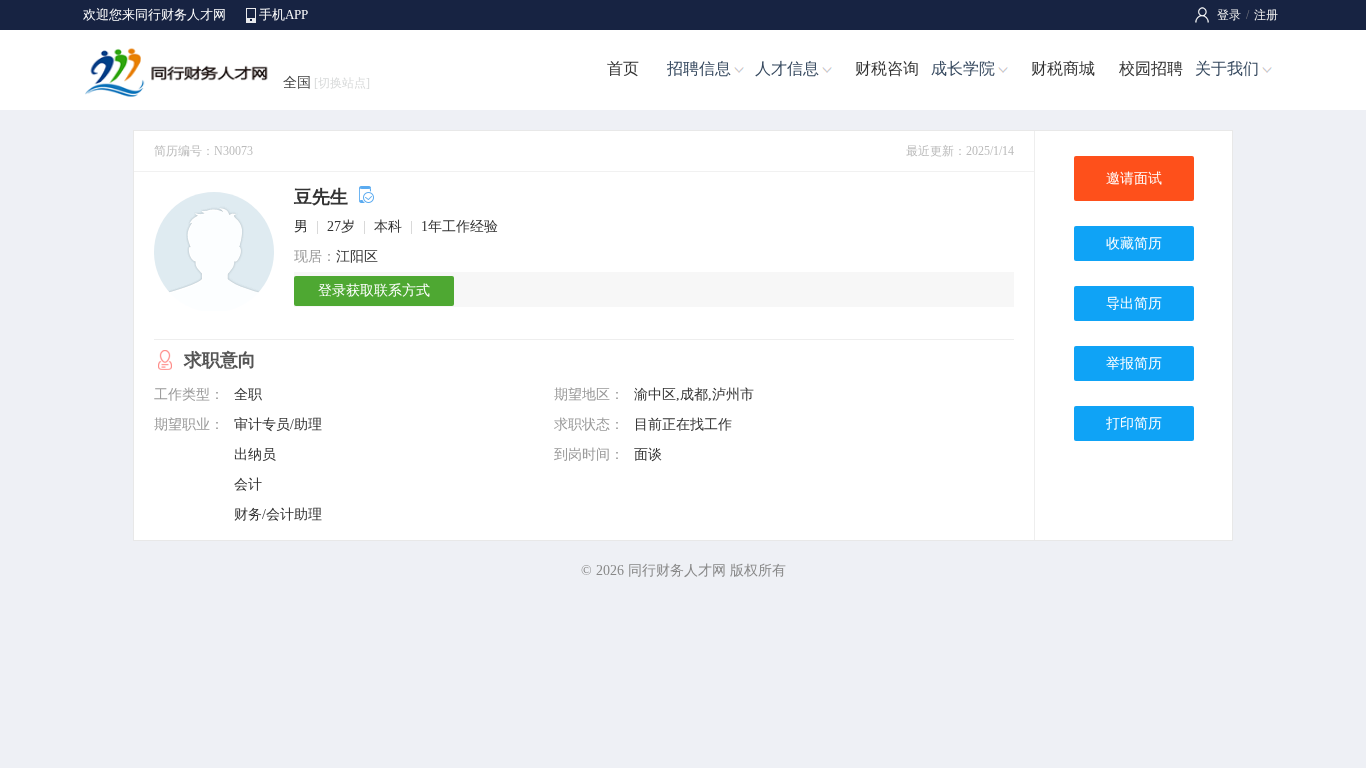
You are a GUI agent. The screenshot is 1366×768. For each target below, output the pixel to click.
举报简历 (1134, 363)
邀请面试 (1134, 178)
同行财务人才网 (677, 570)
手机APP (283, 14)
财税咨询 (887, 68)
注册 (1266, 15)
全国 (326, 82)
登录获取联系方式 (374, 290)
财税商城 (1063, 68)
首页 (623, 68)
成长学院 (963, 68)
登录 (1229, 15)
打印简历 (1134, 423)
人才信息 (787, 68)
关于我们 (1227, 68)
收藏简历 (1134, 243)
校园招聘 (1151, 68)
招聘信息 (699, 68)
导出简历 (1134, 303)
